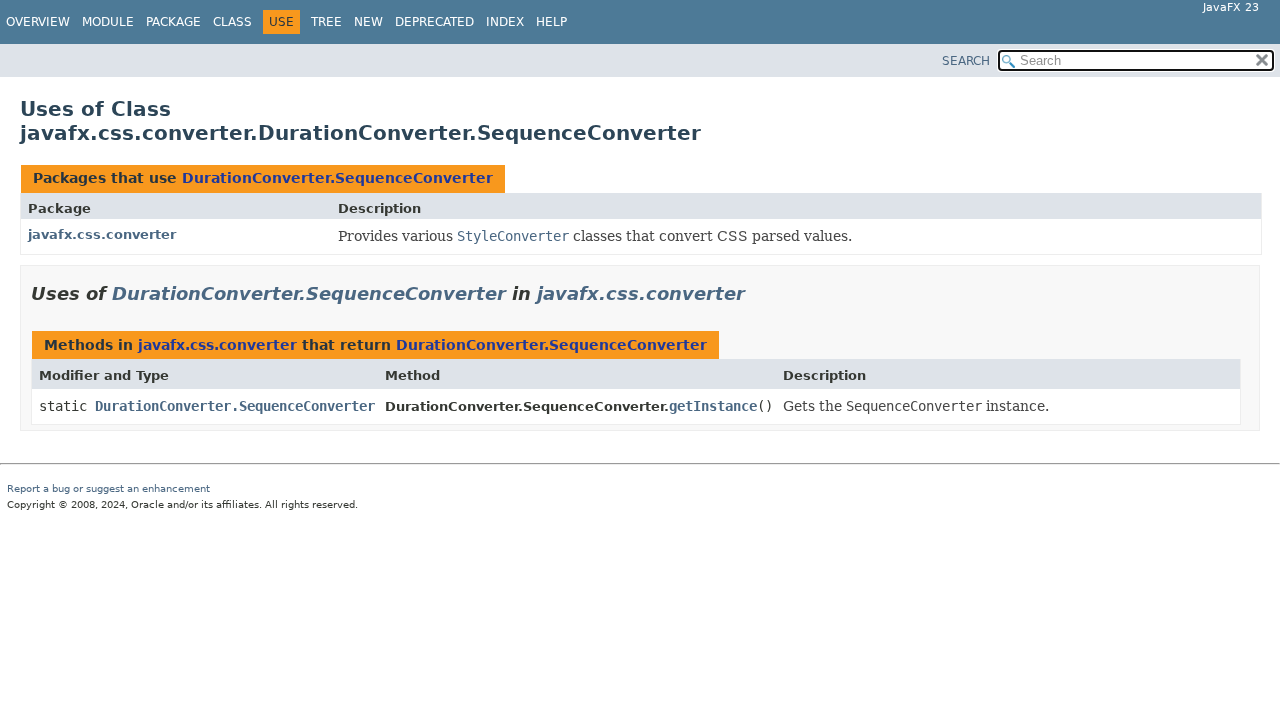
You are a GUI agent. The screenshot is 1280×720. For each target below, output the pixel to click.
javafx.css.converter (102, 234)
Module (108, 22)
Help (551, 22)
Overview (38, 22)
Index (505, 22)
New (368, 22)
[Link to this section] (759, 293)
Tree (326, 22)
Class (232, 22)
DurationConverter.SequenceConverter (337, 178)
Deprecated (434, 22)
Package (173, 22)
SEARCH (966, 61)
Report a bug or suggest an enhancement (108, 488)
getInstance (713, 406)
